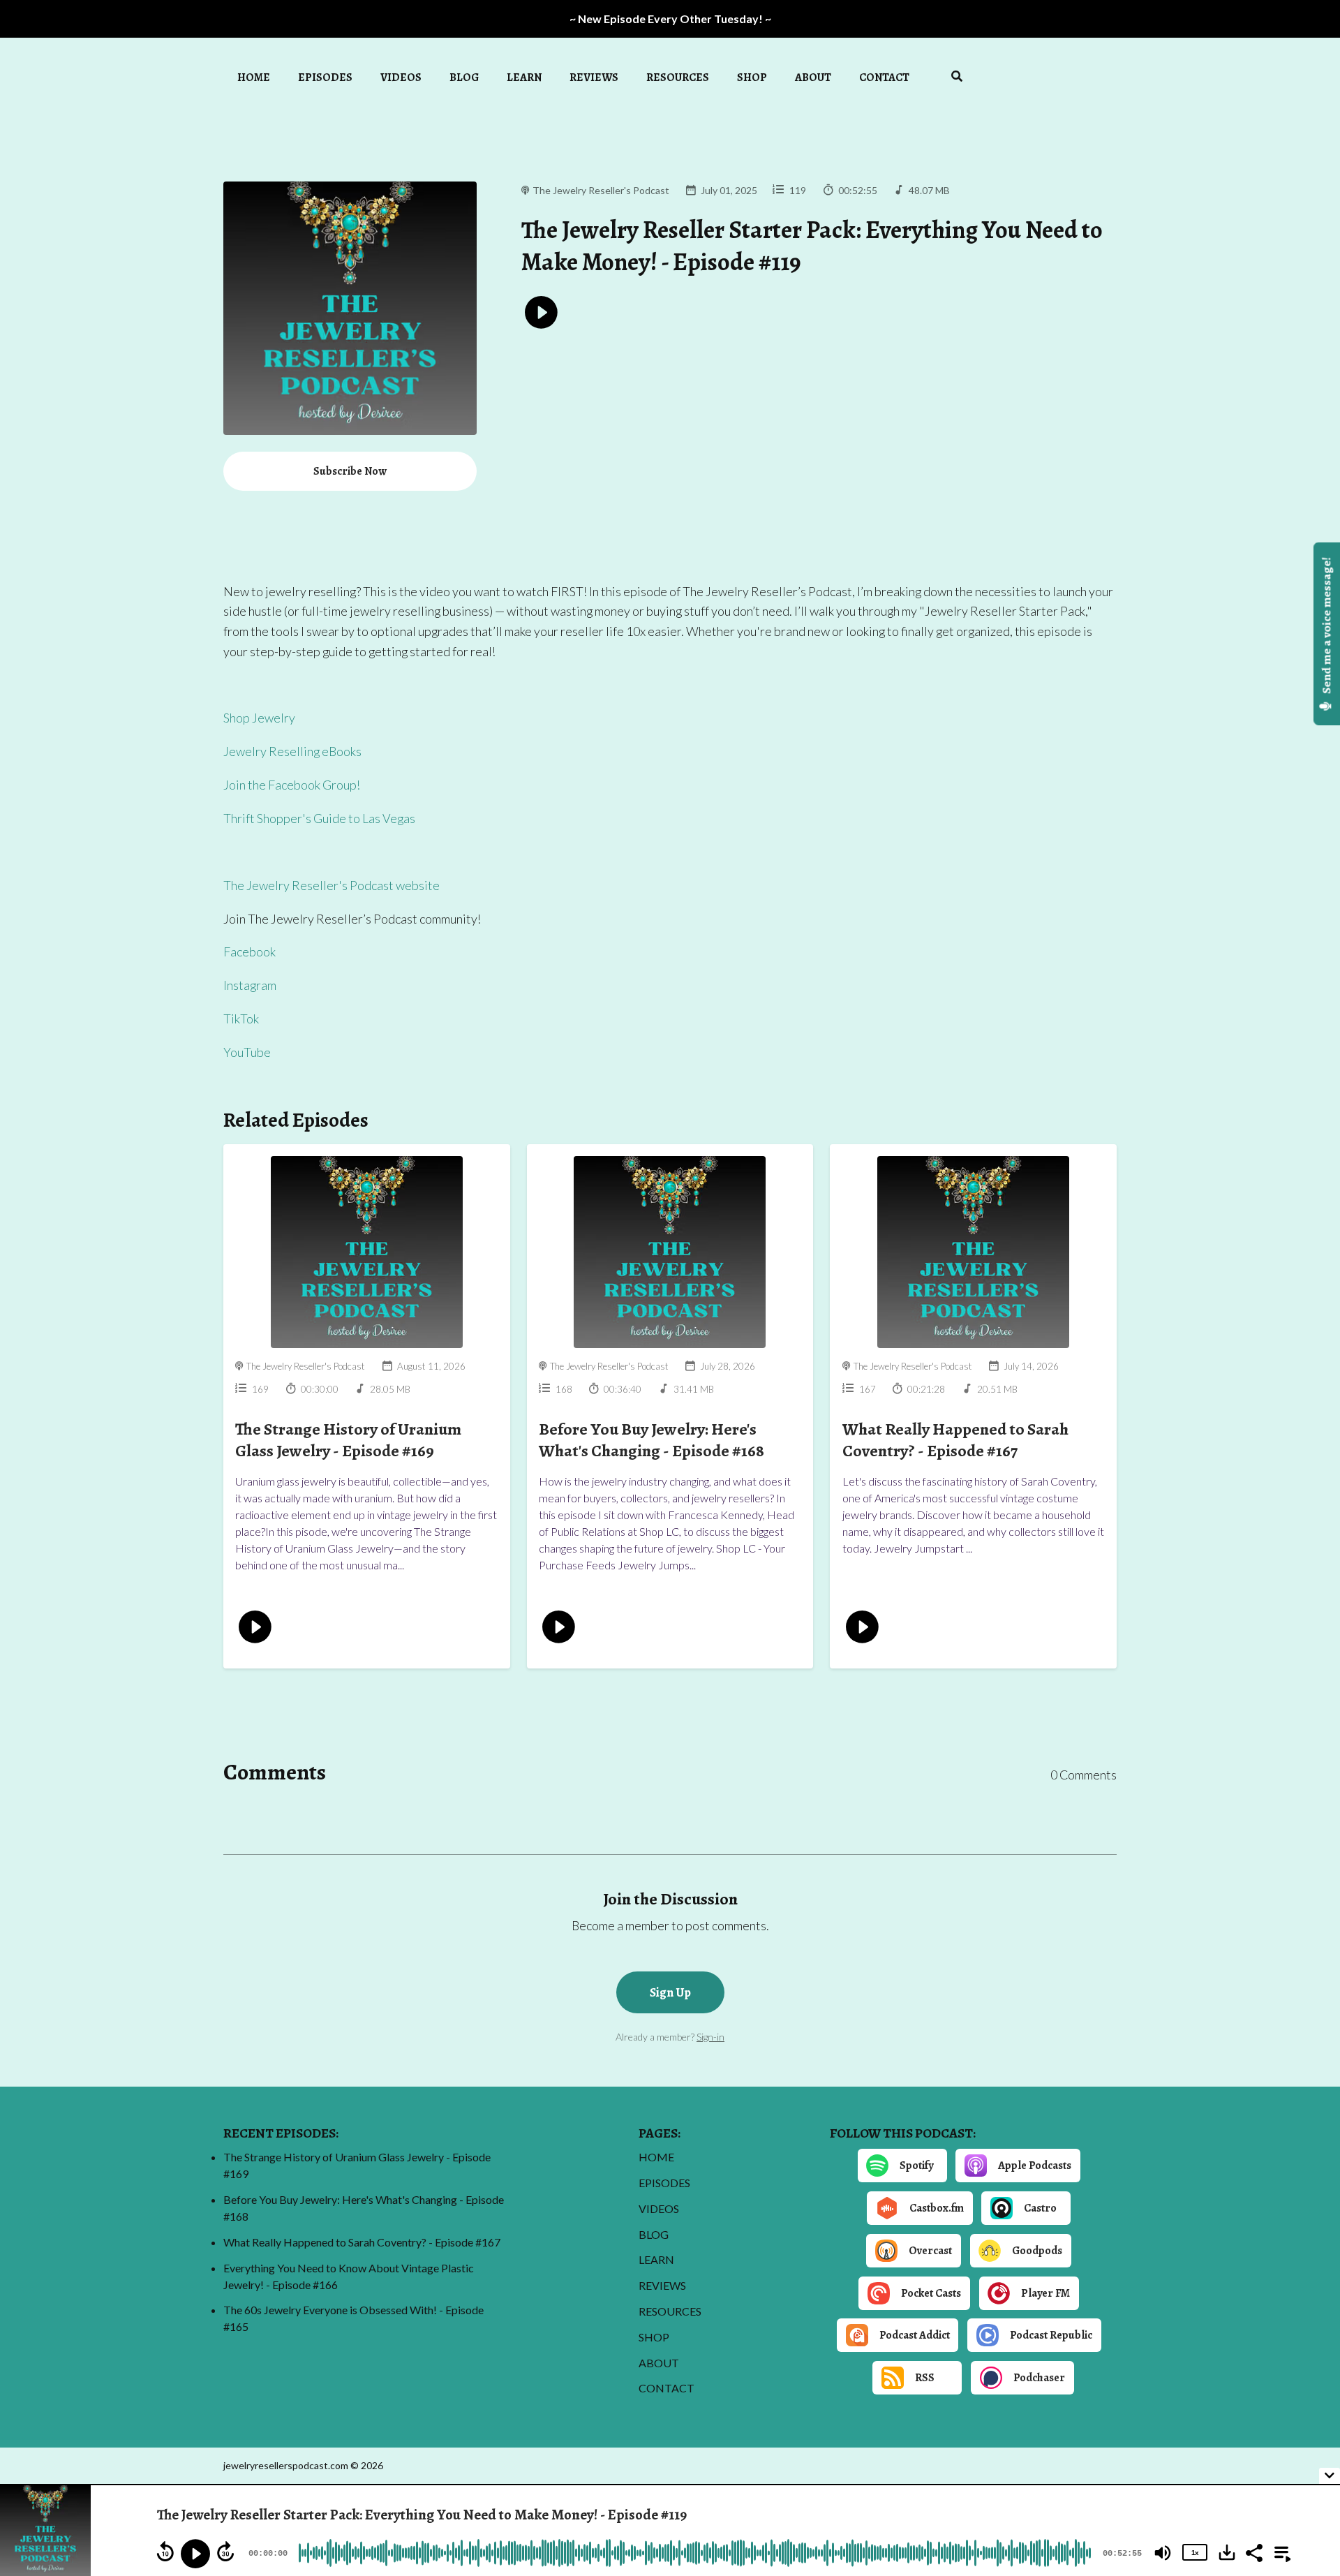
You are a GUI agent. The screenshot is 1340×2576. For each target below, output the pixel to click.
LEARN (524, 77)
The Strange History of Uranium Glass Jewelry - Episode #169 (348, 1440)
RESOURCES (678, 77)
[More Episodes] (1280, 2552)
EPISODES (325, 77)
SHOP (752, 77)
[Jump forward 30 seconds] (225, 2552)
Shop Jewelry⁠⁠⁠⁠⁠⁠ (259, 718)
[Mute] (1163, 2553)
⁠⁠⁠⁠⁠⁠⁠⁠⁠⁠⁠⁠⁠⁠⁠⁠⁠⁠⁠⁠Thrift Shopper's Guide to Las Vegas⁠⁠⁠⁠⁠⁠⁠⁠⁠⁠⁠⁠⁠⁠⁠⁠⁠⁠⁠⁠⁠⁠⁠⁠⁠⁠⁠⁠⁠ (319, 818)
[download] (1227, 2552)
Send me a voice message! (1327, 627)
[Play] (195, 2554)
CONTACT (884, 77)
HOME (254, 77)
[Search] (950, 78)
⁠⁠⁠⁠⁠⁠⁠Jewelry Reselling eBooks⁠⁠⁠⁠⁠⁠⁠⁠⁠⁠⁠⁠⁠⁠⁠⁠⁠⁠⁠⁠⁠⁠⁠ (292, 751)
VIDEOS (401, 77)
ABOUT (813, 77)
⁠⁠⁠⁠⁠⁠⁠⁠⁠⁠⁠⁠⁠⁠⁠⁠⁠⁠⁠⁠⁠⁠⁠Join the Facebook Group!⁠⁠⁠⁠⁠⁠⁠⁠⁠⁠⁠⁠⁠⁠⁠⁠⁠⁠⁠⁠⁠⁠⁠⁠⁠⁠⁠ (292, 785)
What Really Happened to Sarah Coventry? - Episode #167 (955, 1440)
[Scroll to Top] (1307, 2420)
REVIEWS (594, 77)
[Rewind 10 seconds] (165, 2552)
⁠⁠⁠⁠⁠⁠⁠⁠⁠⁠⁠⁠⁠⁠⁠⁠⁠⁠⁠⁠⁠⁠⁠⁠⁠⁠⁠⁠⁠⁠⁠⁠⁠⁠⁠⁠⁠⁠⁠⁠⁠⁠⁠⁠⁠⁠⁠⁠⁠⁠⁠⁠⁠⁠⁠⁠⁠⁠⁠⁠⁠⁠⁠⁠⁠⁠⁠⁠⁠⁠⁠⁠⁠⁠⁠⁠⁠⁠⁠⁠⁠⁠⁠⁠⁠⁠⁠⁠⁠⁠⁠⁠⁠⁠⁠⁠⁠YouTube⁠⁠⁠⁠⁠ (247, 1052)
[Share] (1253, 2552)
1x (1195, 2553)
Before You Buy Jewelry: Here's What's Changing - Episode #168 (652, 1440)
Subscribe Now (350, 471)
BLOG (464, 77)
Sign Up (670, 1992)
